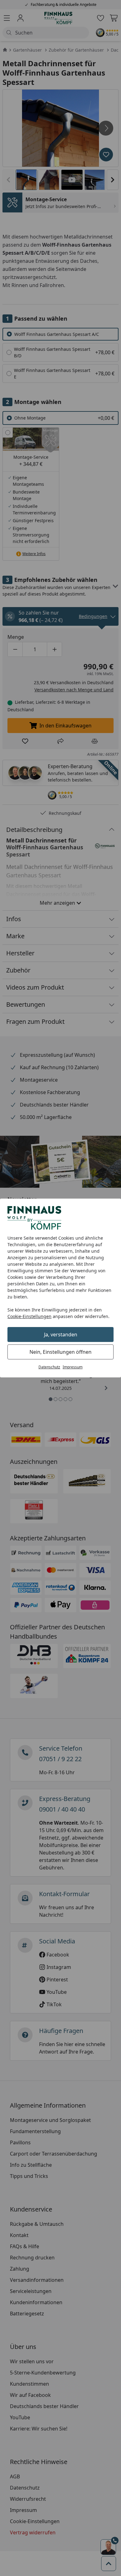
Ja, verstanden (61, 1334)
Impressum (73, 1367)
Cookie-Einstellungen (29, 1316)
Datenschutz (49, 1367)
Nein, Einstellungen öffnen (60, 1352)
